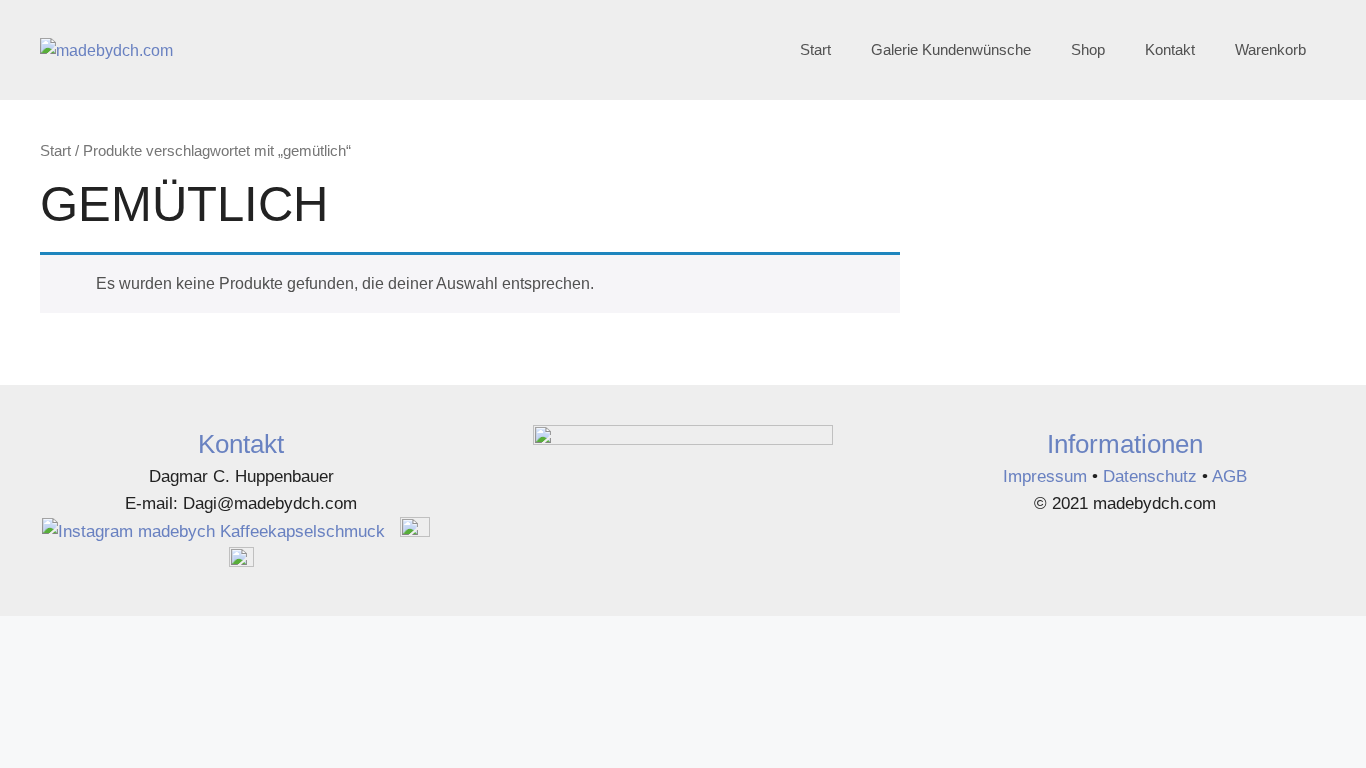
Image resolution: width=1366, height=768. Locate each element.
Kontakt (1170, 49)
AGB (1229, 476)
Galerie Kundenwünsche (951, 49)
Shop (1088, 49)
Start (815, 49)
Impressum (1047, 476)
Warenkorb (1270, 49)
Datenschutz (1150, 476)
